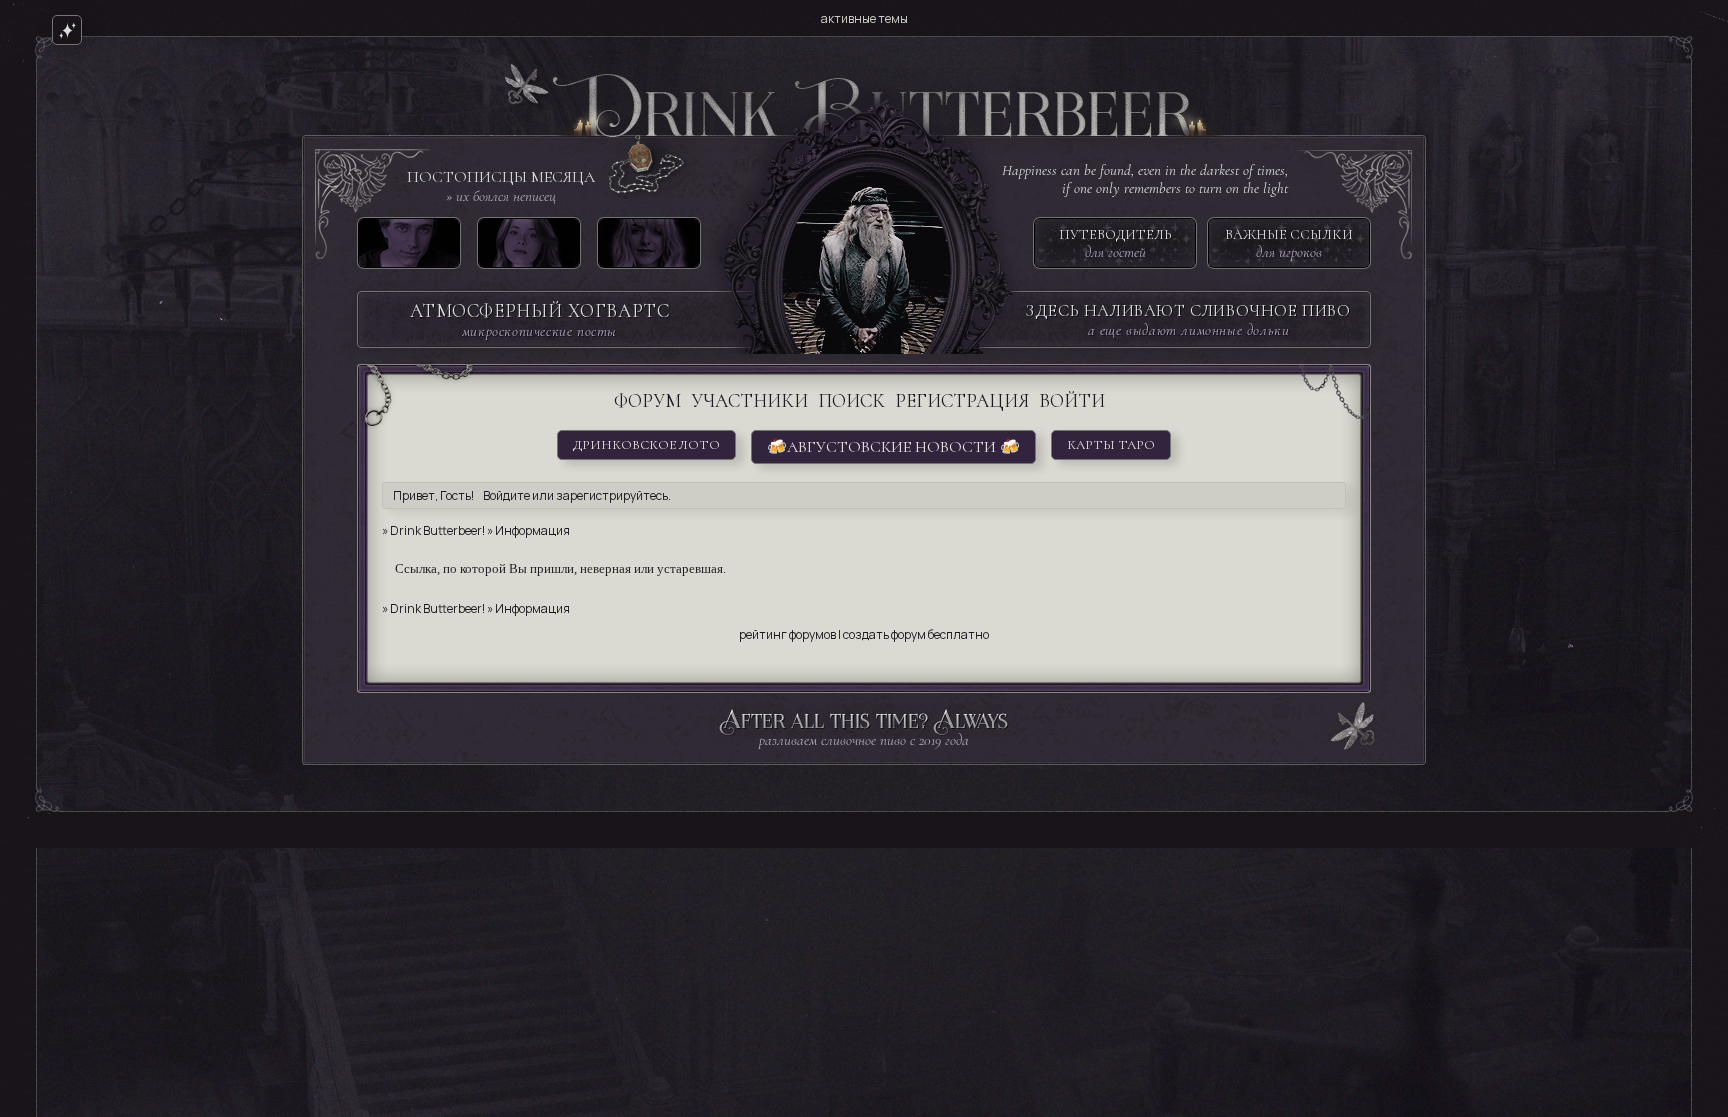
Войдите (506, 495)
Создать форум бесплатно (916, 634)
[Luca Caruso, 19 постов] (409, 247)
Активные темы (864, 18)
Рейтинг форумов (787, 634)
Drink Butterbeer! (437, 530)
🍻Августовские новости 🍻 (893, 447)
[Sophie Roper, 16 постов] (649, 247)
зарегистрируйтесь (612, 495)
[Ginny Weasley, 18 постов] (529, 247)
